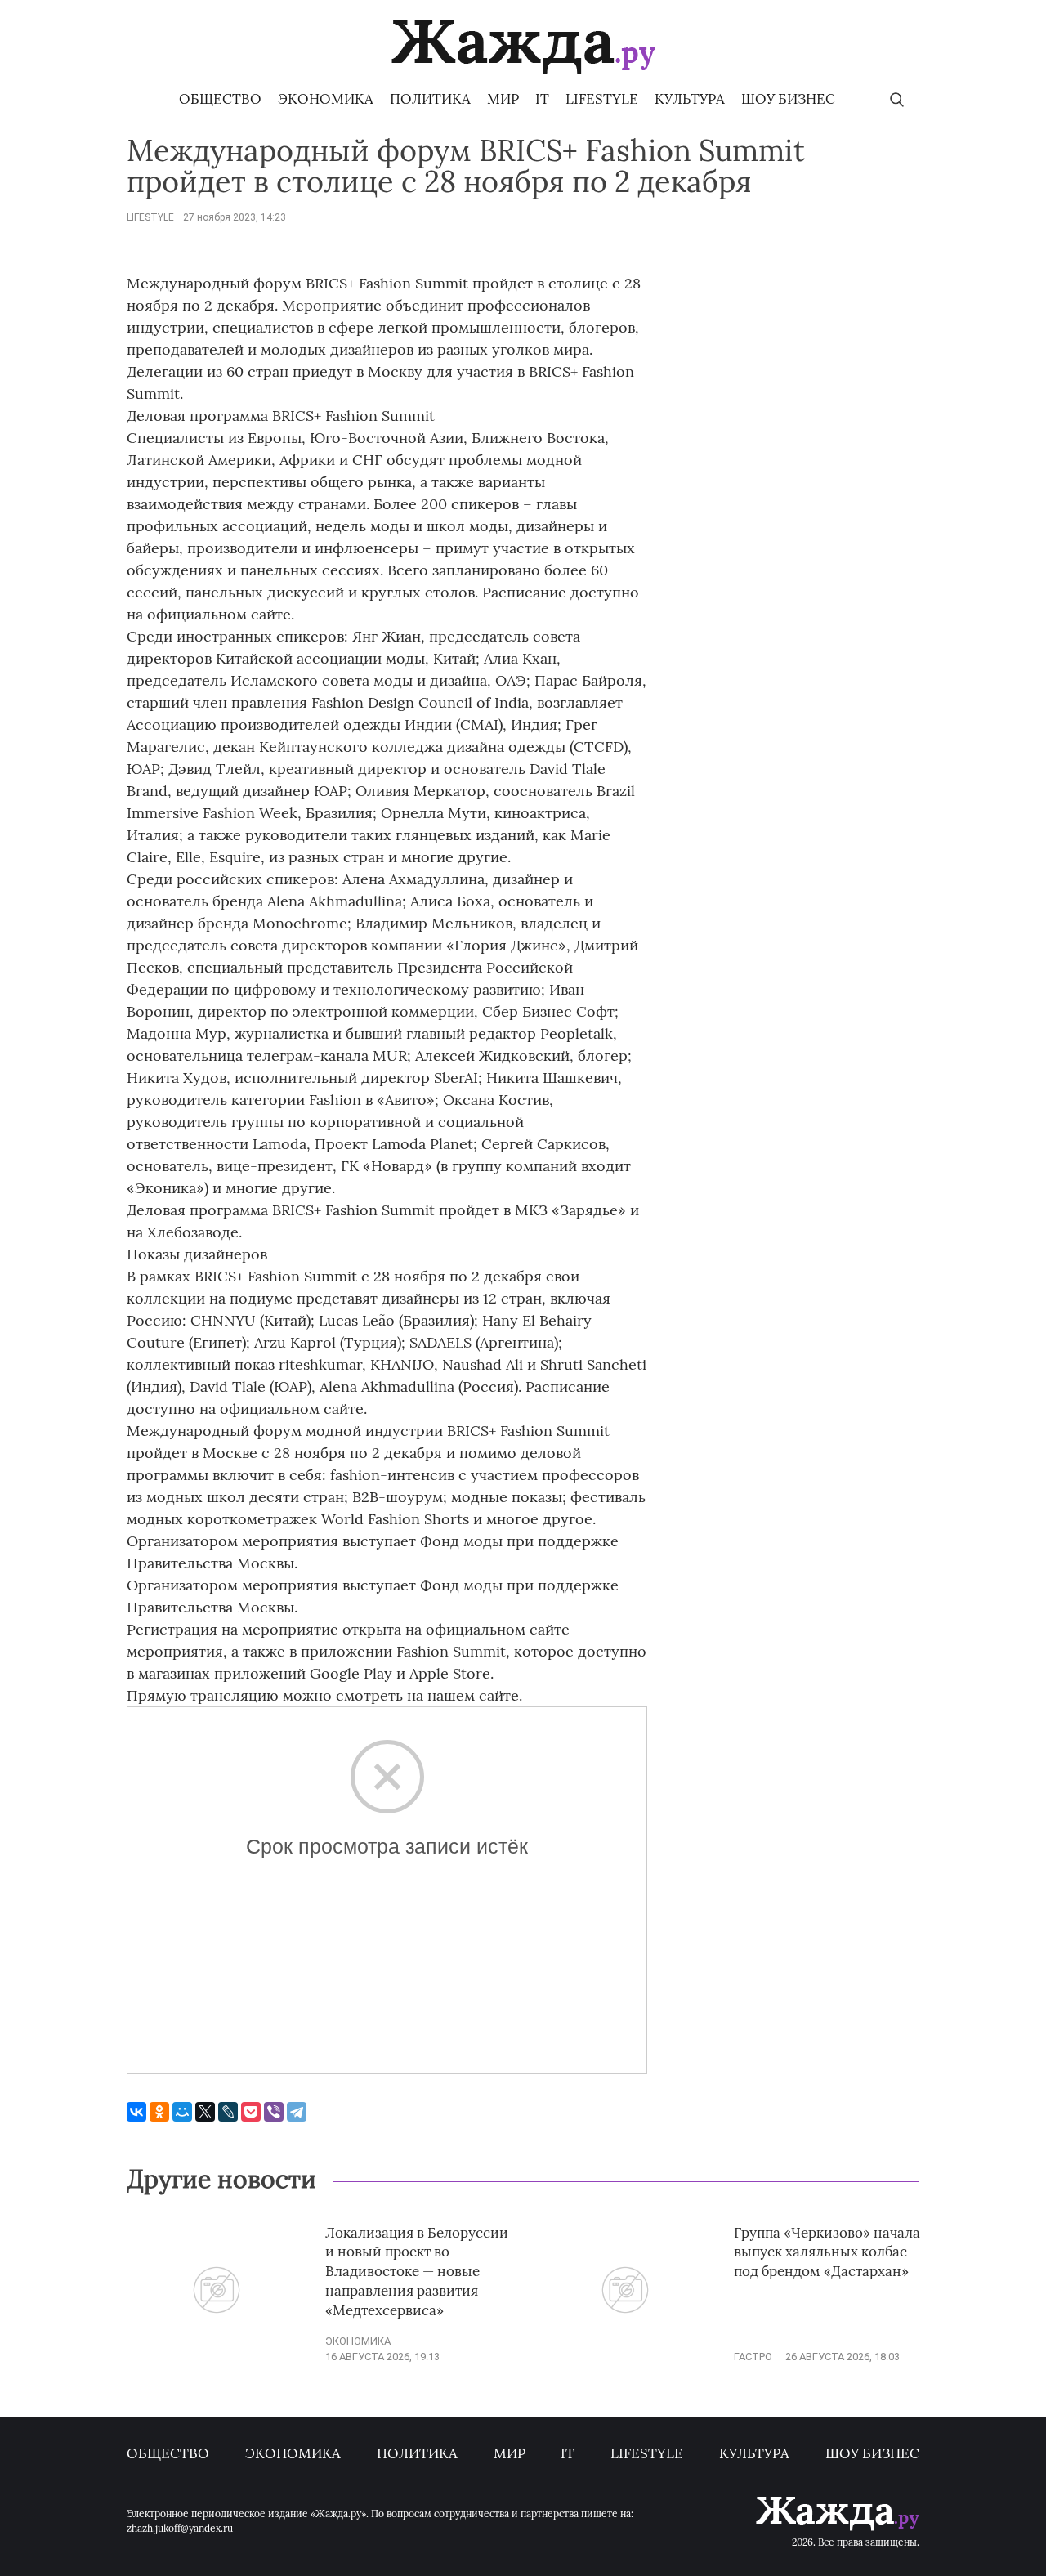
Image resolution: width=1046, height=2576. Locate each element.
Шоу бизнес (788, 99)
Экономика (326, 99)
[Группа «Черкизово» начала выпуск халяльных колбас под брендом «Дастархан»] (625, 2352)
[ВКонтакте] (136, 2112)
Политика (430, 99)
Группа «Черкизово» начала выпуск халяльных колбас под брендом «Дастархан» (827, 2252)
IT (542, 99)
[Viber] (274, 2112)
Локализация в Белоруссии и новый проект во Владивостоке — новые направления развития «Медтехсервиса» (417, 2272)
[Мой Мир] (182, 2112)
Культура (690, 99)
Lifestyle (602, 99)
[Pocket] (251, 2112)
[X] (205, 2112)
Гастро (753, 2357)
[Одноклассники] (159, 2112)
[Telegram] (297, 2112)
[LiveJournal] (228, 2112)
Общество (220, 99)
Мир (503, 99)
